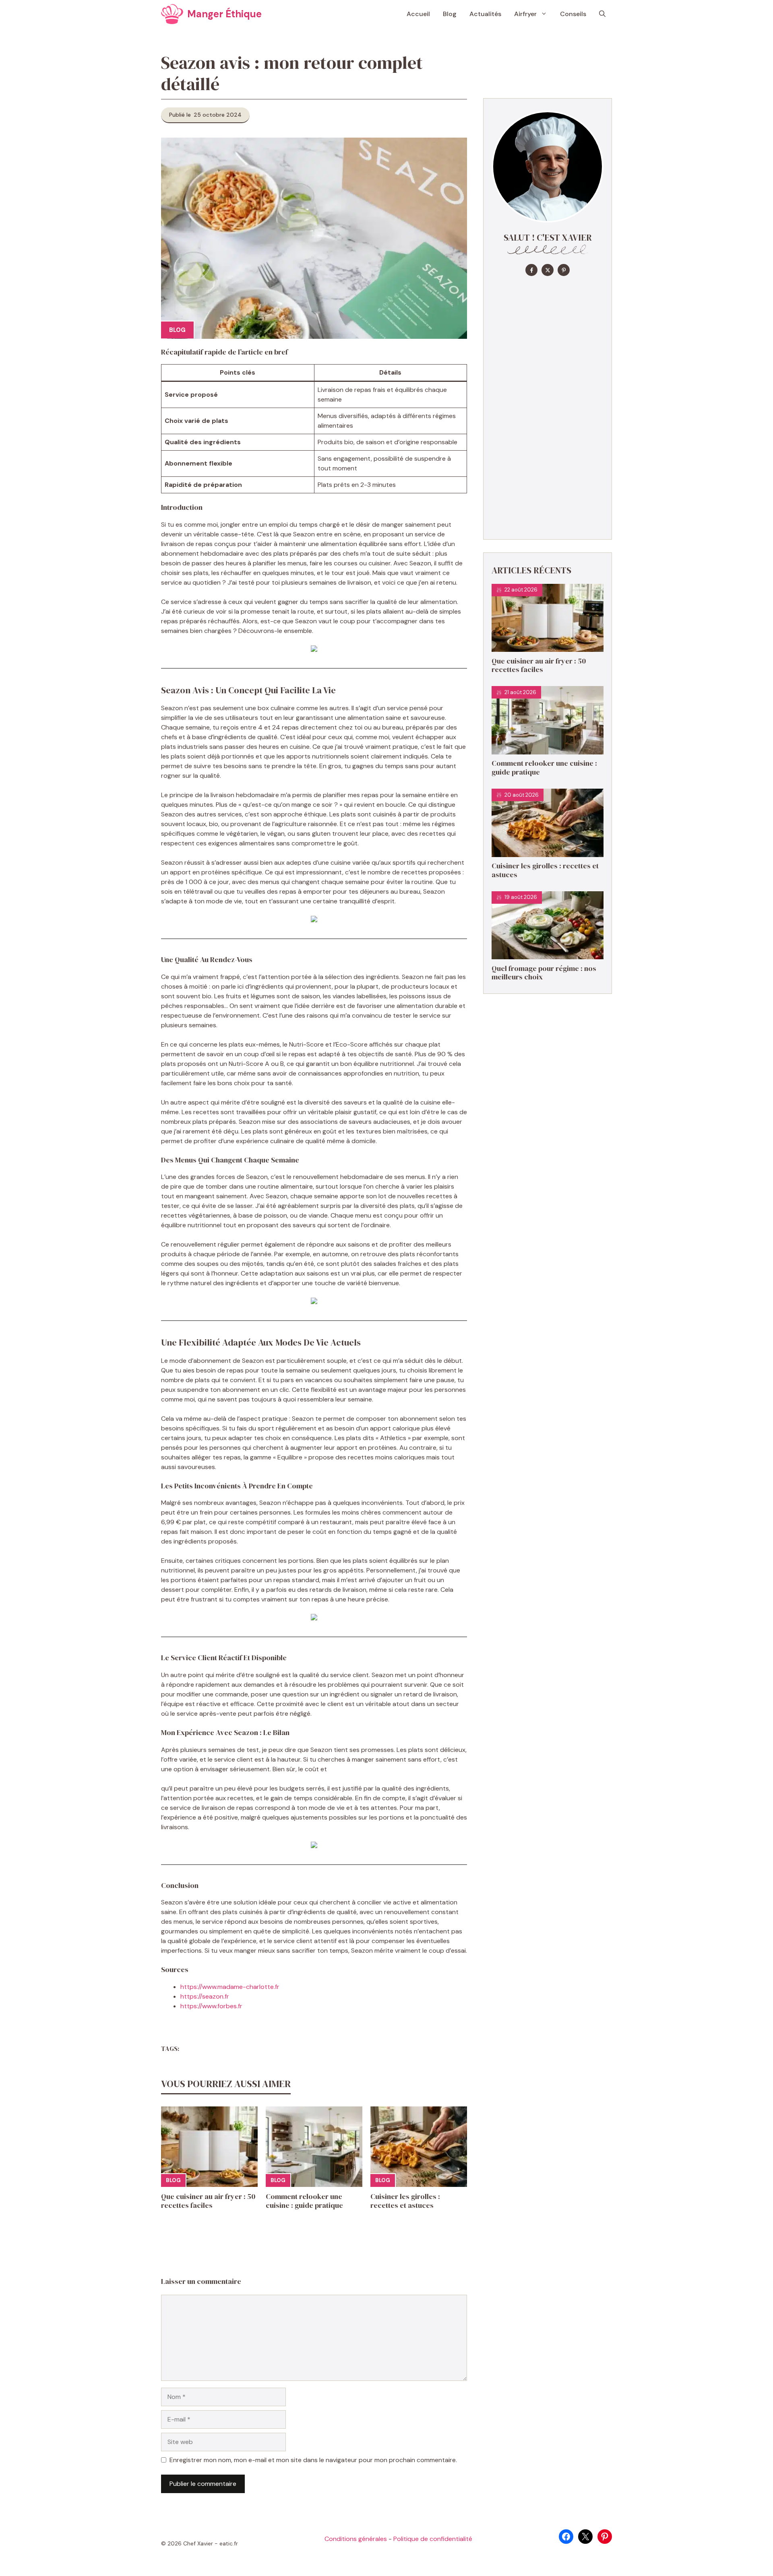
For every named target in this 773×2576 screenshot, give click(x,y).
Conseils (573, 14)
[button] (602, 14)
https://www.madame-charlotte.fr (230, 1987)
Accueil (418, 14)
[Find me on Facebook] (531, 270)
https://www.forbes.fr (211, 2006)
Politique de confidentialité (433, 2539)
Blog (450, 14)
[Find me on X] (548, 270)
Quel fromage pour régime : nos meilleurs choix (544, 973)
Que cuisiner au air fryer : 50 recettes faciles (208, 2201)
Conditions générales (356, 2539)
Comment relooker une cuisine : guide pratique (304, 2201)
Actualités (485, 14)
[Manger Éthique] (172, 14)
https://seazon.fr (205, 1996)
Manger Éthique (224, 14)
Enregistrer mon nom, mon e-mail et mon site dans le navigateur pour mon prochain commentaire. (313, 2460)
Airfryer (525, 14)
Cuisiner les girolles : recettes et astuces (405, 2201)
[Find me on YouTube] (564, 270)
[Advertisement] (548, 406)
